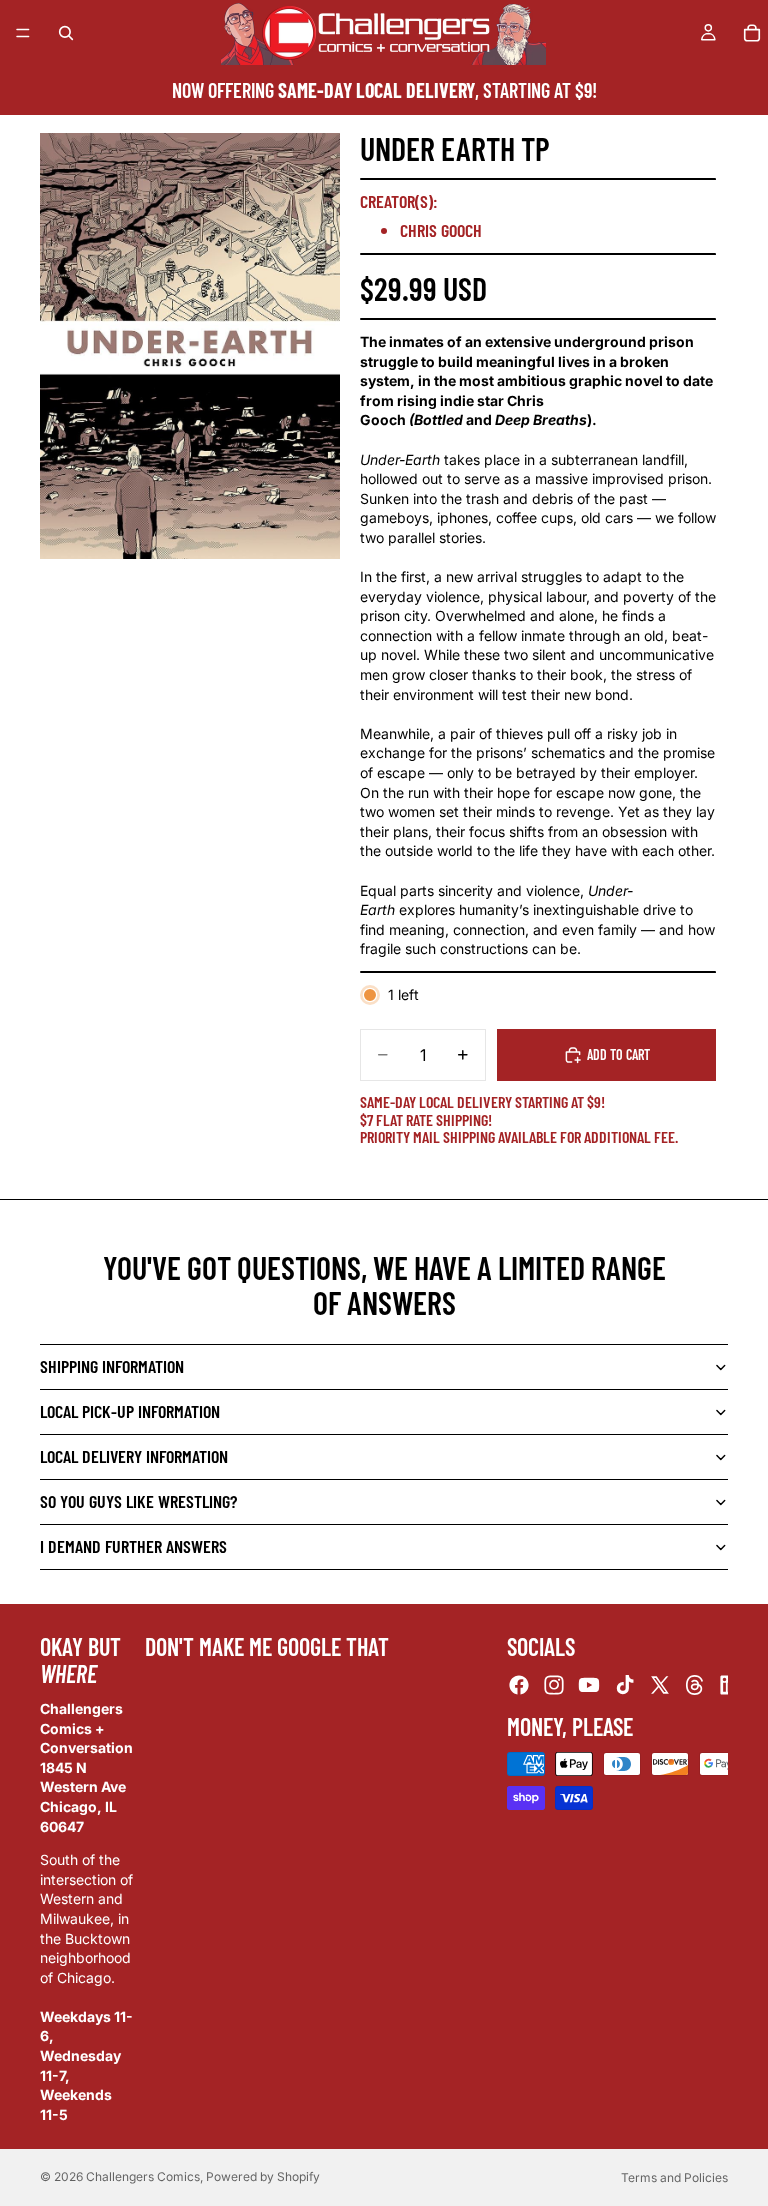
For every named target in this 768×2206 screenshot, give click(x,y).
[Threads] (695, 1684)
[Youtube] (589, 1684)
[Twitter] (660, 1684)
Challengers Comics (143, 2176)
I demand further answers (133, 1546)
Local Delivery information (134, 1456)
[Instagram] (554, 1684)
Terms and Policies (674, 2177)
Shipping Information (112, 1366)
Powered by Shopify (263, 2176)
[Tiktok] (625, 1684)
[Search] (66, 33)
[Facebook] (519, 1684)
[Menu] (23, 33)
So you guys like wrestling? (138, 1501)
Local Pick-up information (130, 1411)
